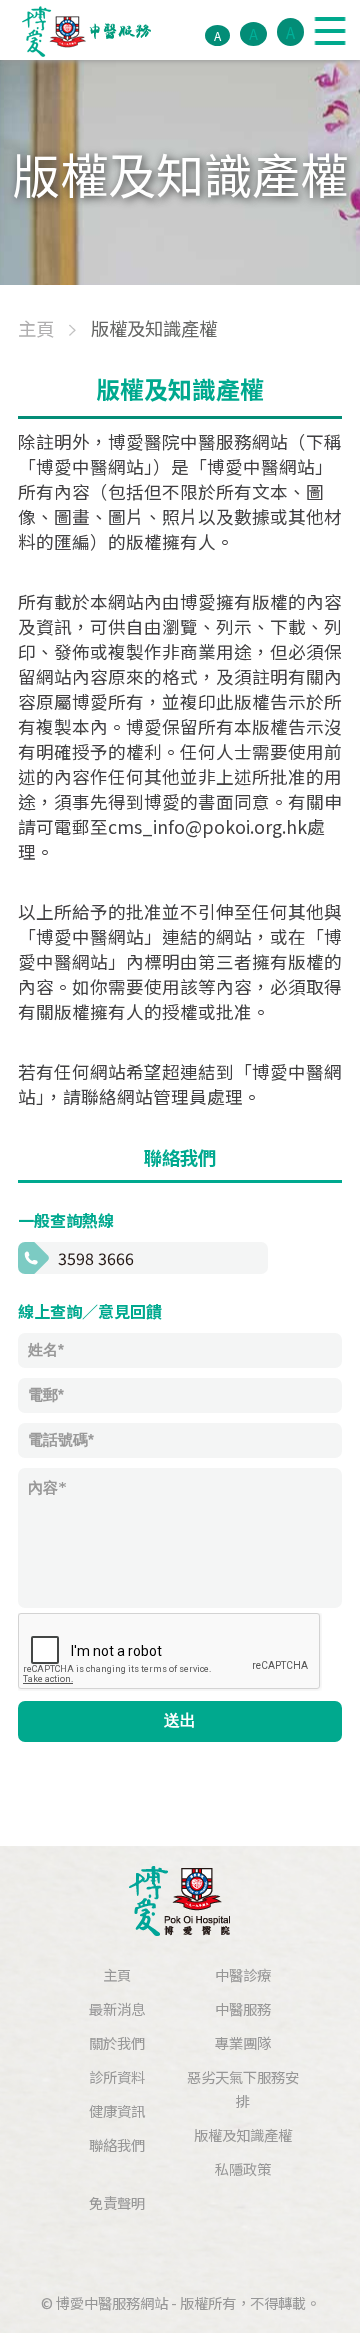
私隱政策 (243, 2168)
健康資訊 (117, 2110)
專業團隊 (243, 2042)
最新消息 (117, 2008)
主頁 (117, 1974)
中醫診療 (243, 1974)
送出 (180, 1720)
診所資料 (117, 2076)
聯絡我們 (117, 2144)
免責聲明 (117, 2202)
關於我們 (117, 2042)
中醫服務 (243, 2008)
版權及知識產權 (243, 2134)
